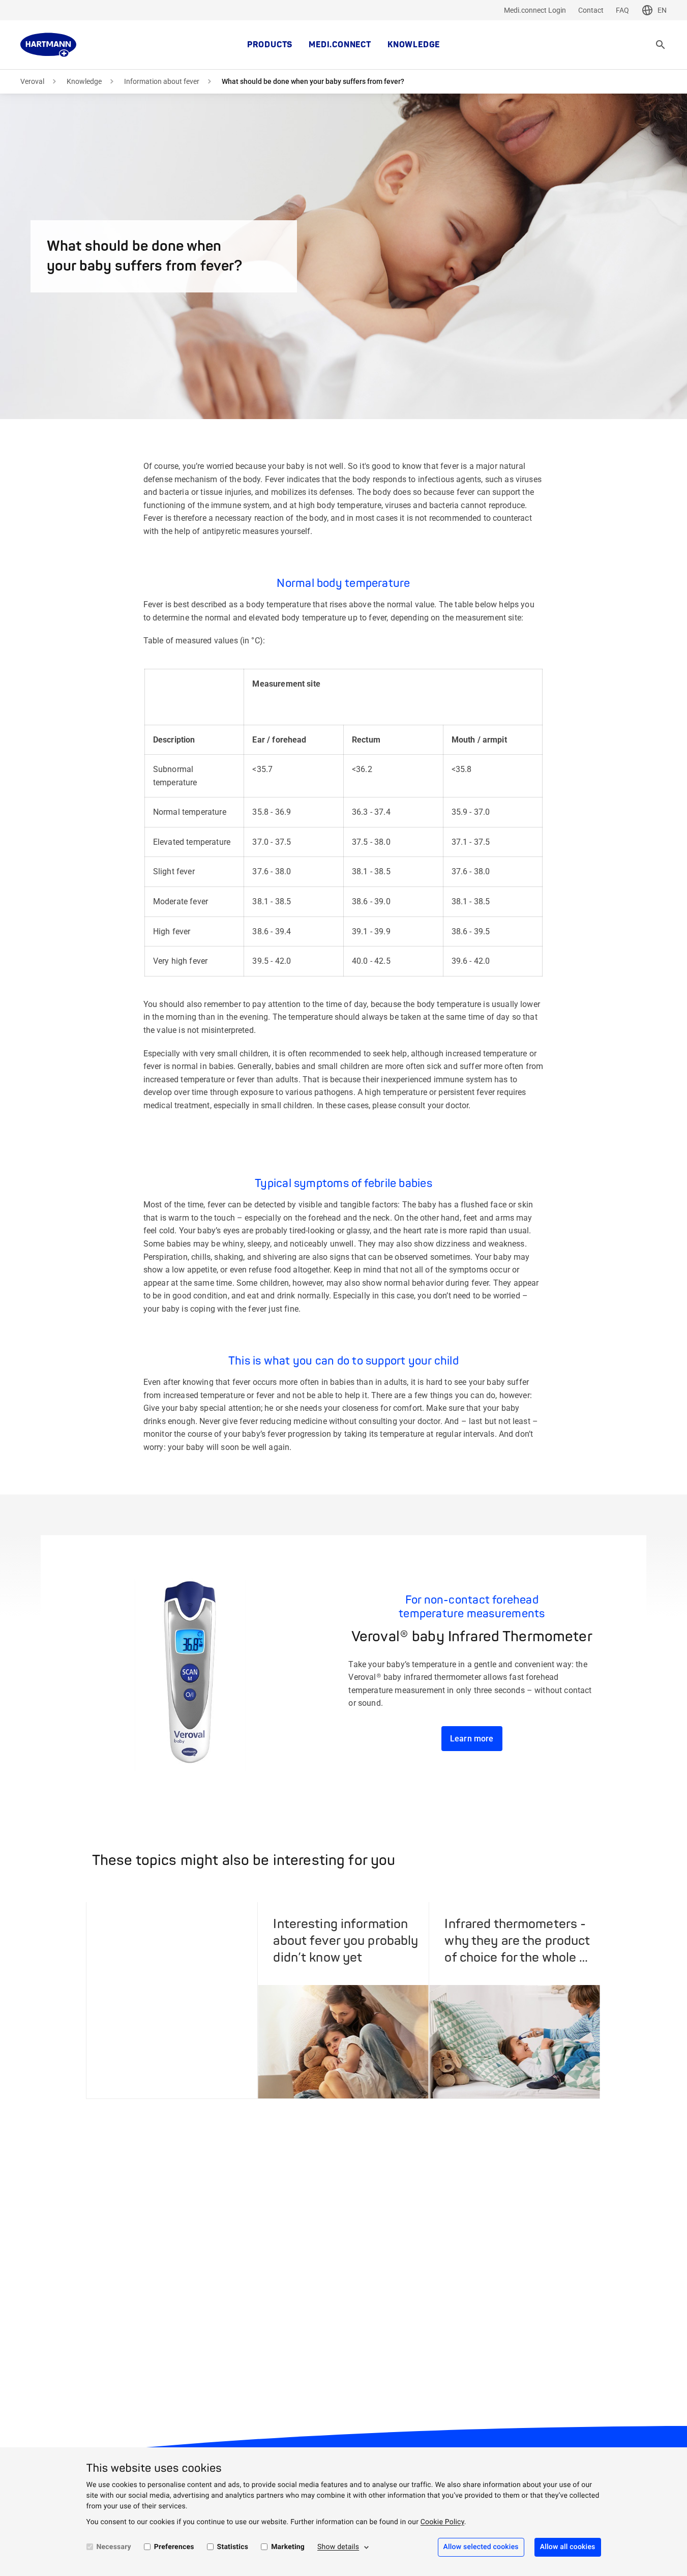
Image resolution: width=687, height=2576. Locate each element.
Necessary (114, 2547)
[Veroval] (48, 45)
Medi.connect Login (535, 10)
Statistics (233, 2547)
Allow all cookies (568, 2547)
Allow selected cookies (481, 2547)
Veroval (32, 81)
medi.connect (340, 45)
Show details (338, 2547)
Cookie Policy (442, 2522)
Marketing (288, 2547)
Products (270, 45)
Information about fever (162, 81)
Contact (591, 10)
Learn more (472, 1739)
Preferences (174, 2547)
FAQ (622, 10)
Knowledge (414, 45)
